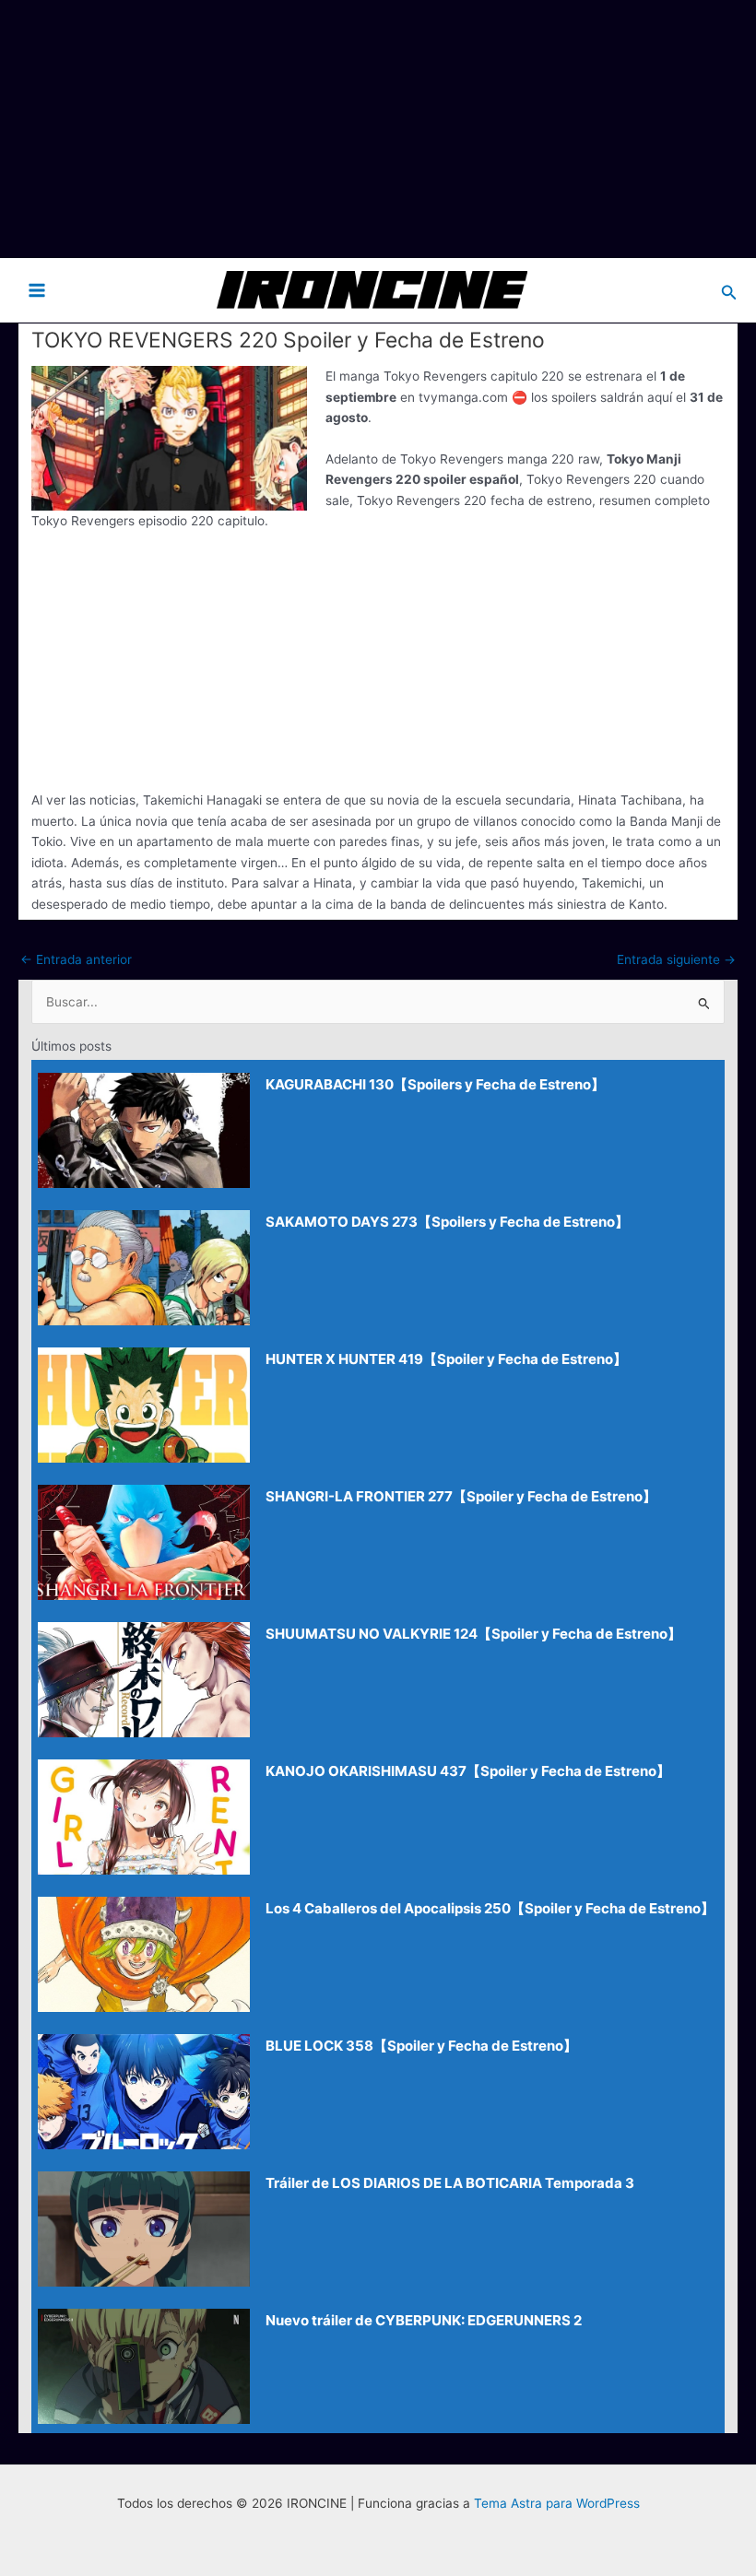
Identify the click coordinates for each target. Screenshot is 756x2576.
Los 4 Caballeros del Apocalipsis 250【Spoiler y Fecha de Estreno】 (490, 1908)
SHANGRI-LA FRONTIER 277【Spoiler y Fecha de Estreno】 (461, 1496)
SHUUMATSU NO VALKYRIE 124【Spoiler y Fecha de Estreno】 (473, 1634)
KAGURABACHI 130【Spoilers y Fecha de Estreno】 (435, 1084)
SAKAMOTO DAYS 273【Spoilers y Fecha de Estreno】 (447, 1222)
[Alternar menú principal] (37, 290)
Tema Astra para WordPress (557, 2503)
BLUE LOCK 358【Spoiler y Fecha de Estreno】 (421, 2046)
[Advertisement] (378, 129)
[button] (729, 290)
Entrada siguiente (676, 959)
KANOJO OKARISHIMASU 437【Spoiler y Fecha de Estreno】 (468, 1771)
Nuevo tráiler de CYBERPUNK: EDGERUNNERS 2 (424, 2320)
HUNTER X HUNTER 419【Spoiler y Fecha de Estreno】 (446, 1359)
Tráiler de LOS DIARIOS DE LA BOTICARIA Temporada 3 (450, 2183)
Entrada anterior (76, 959)
